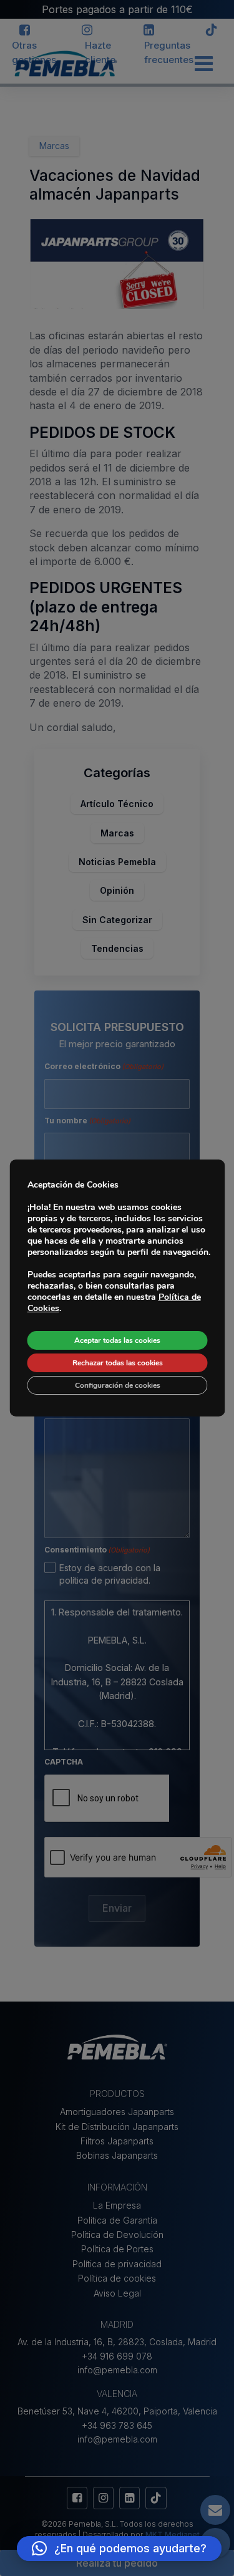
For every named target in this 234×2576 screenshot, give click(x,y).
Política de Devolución (117, 2235)
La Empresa (117, 2205)
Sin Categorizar (117, 920)
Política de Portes (117, 2249)
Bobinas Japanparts (117, 2155)
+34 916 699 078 (117, 2356)
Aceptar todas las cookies (117, 1340)
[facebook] (24, 31)
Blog (60, 63)
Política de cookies (117, 2278)
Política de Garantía (117, 2220)
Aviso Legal (117, 2293)
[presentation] (107, 1799)
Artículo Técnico (117, 804)
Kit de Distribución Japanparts (117, 2127)
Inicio (23, 63)
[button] (119, 2549)
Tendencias (117, 948)
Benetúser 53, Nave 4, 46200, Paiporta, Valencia (117, 2411)
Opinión (117, 890)
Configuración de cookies (117, 1385)
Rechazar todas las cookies (117, 1363)
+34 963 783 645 (117, 2425)
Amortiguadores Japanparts (117, 2112)
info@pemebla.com (117, 2370)
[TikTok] (212, 31)
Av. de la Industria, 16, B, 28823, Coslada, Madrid (117, 2342)
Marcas (117, 833)
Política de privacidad (117, 2264)
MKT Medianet (173, 2535)
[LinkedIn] (149, 31)
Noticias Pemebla (117, 862)
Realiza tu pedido (117, 2563)
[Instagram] (86, 31)
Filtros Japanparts (117, 2141)
